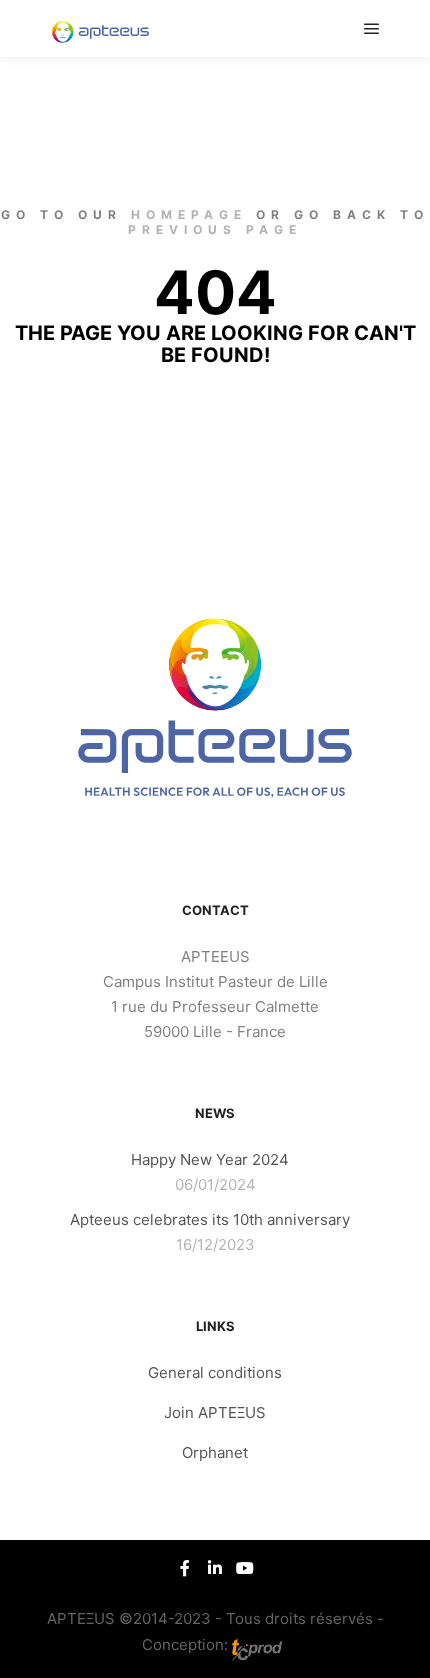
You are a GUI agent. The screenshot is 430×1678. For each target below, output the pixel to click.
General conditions (215, 1372)
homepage (189, 214)
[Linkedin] (215, 1568)
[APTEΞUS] (100, 28)
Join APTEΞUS (215, 1412)
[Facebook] (185, 1568)
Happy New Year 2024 (210, 1159)
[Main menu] (372, 29)
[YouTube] (245, 1568)
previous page (215, 229)
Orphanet (215, 1452)
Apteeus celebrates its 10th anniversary (210, 1219)
